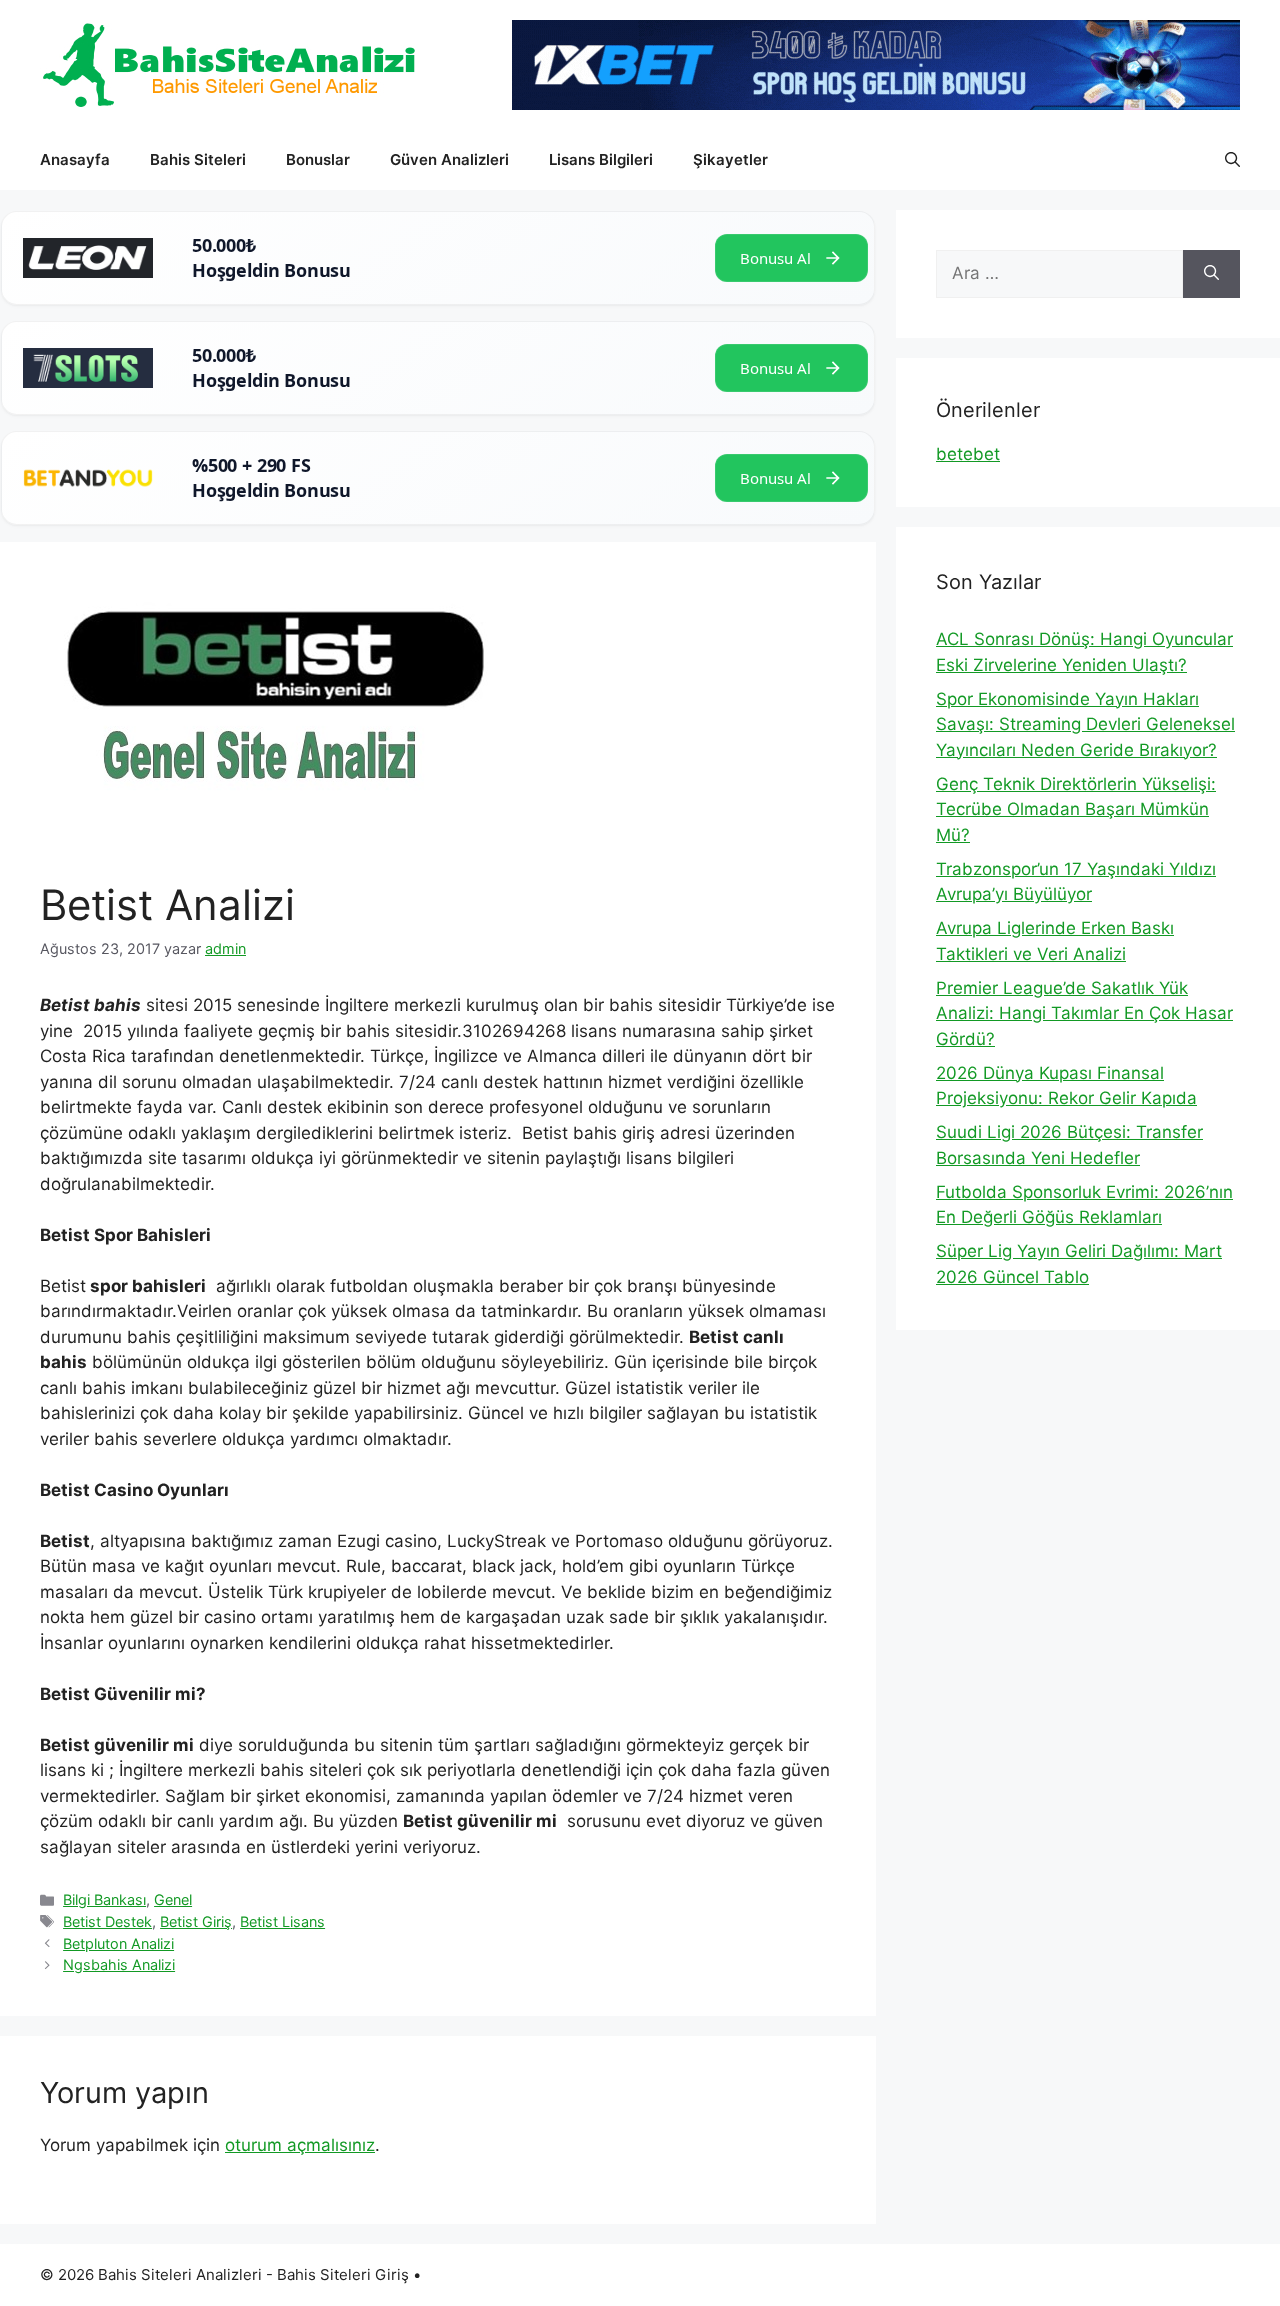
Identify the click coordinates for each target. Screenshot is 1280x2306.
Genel (173, 1899)
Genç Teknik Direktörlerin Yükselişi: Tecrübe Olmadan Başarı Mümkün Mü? (1076, 809)
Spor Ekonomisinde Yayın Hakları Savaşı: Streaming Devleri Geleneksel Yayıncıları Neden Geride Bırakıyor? (1085, 724)
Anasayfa (75, 159)
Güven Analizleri (449, 159)
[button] (1232, 160)
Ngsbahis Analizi (119, 1964)
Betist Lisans (282, 1921)
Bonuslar (318, 159)
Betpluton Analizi (118, 1943)
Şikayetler (730, 159)
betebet (968, 454)
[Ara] (1211, 274)
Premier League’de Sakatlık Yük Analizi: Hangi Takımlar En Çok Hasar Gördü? (1084, 1013)
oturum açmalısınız (300, 2145)
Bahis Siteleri (198, 159)
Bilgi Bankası (104, 1899)
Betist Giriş (196, 1921)
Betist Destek (107, 1921)
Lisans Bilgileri (601, 159)
